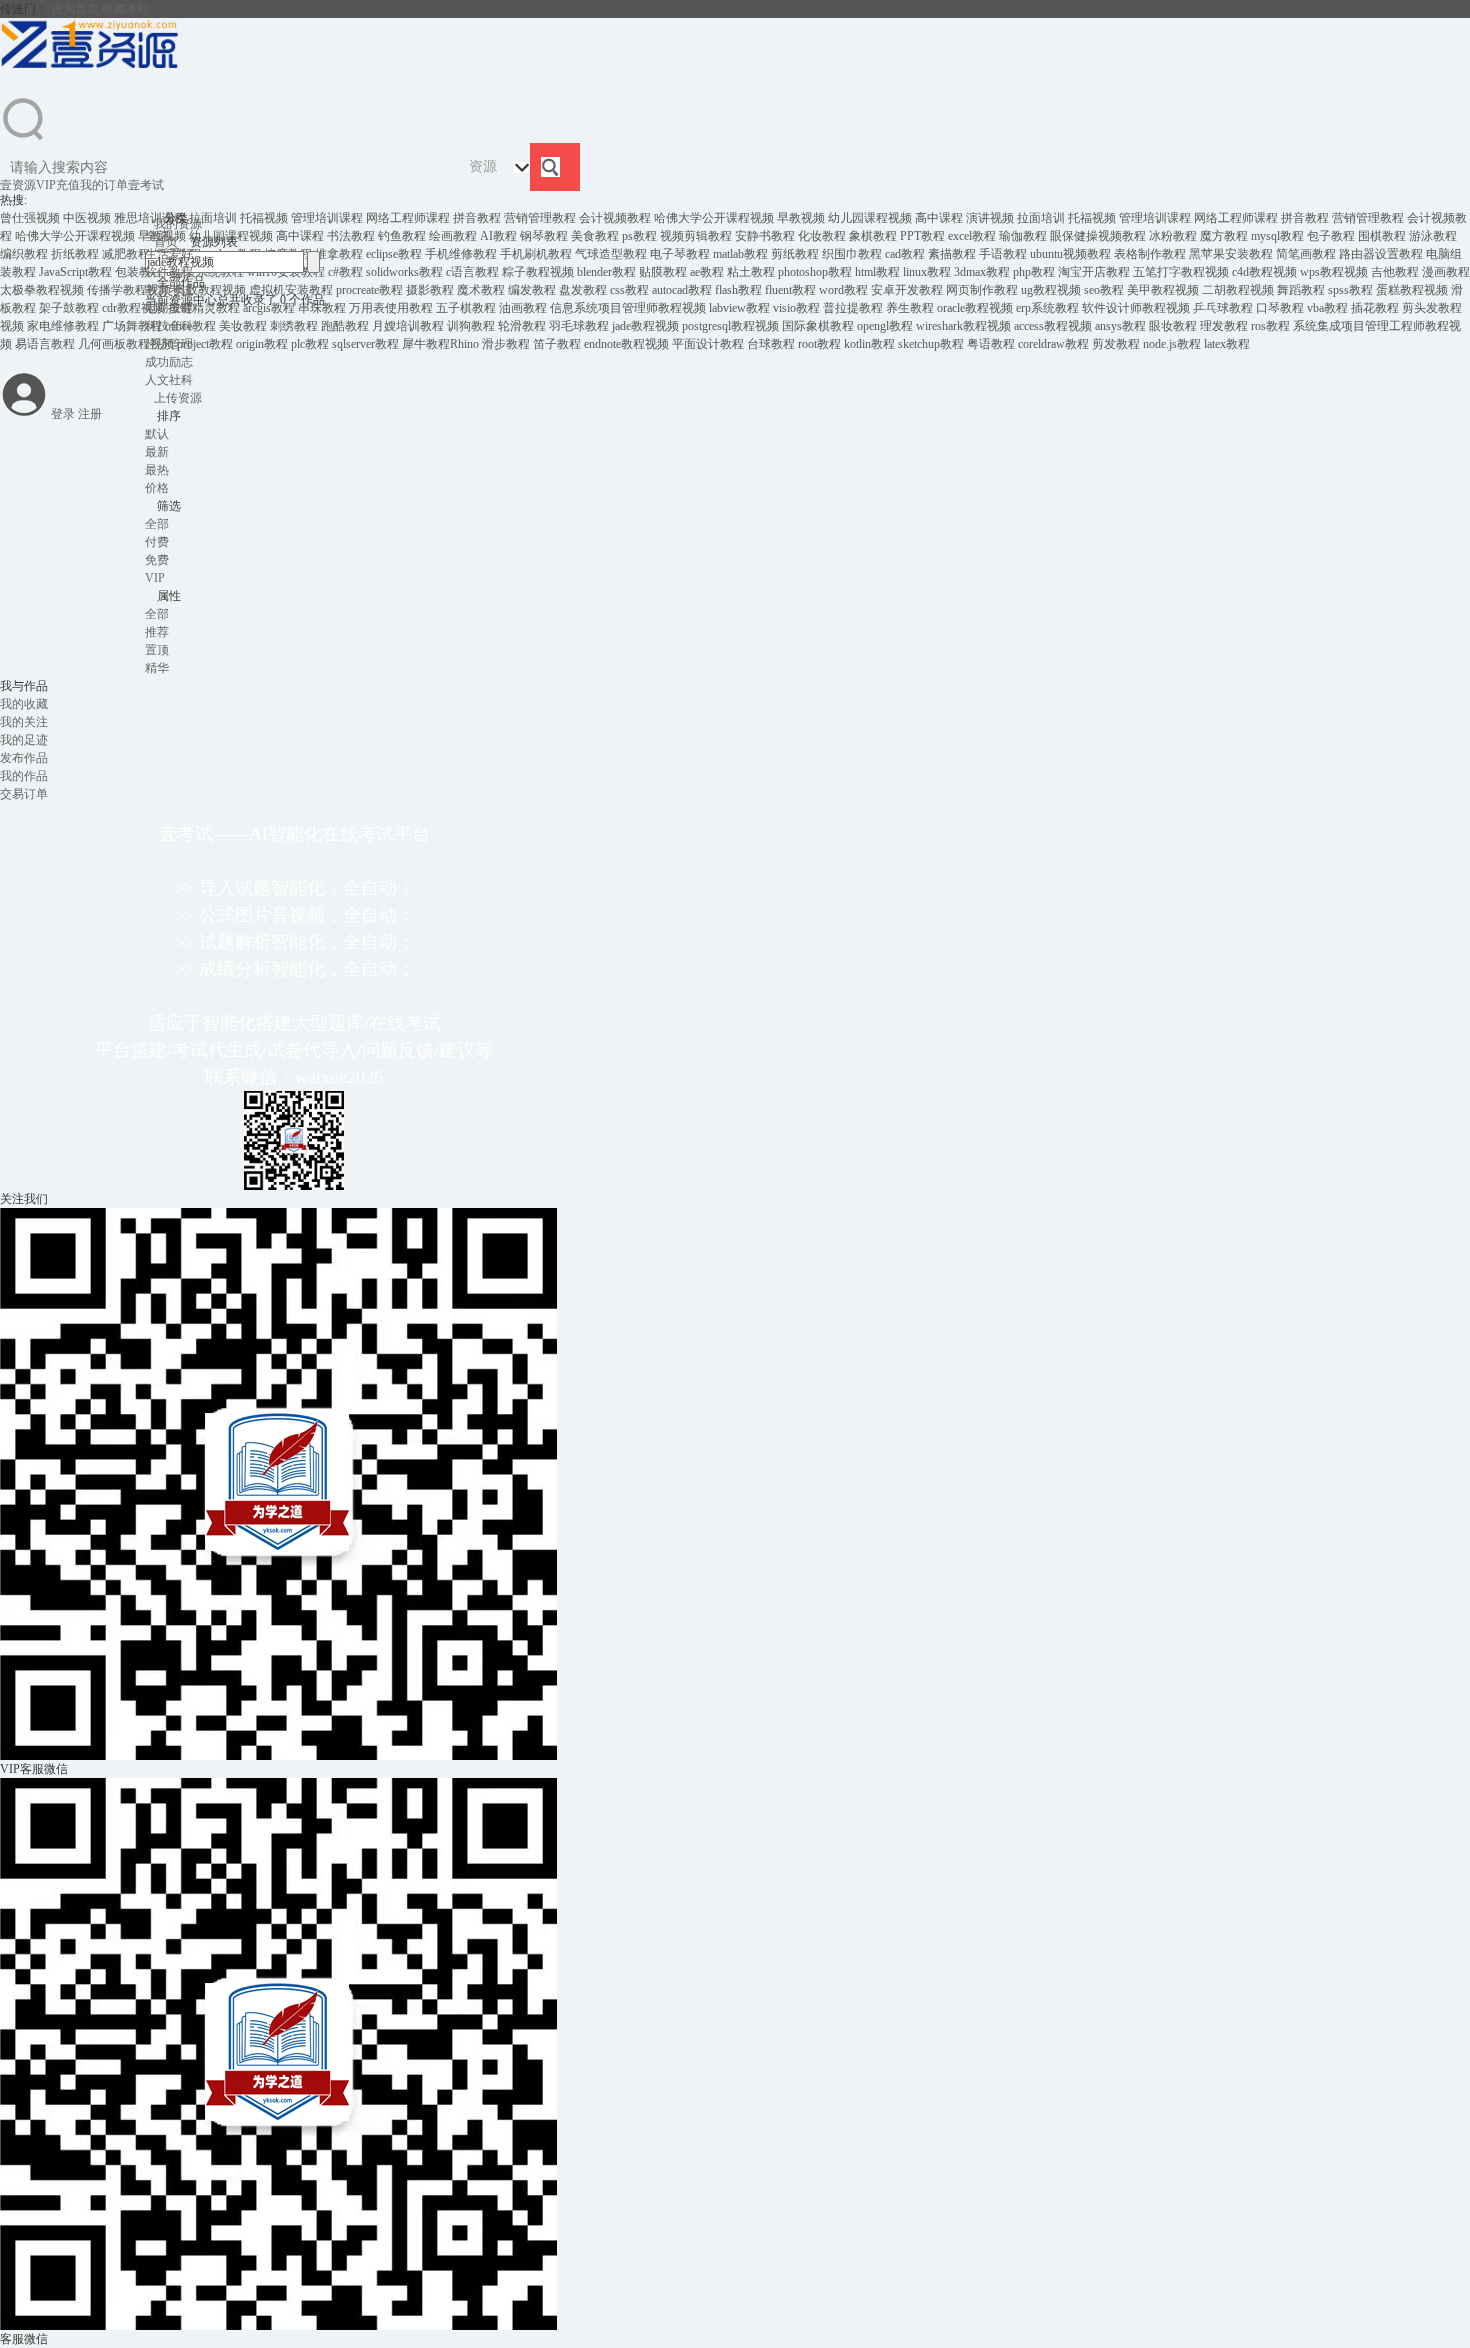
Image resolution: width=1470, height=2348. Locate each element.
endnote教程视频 (626, 344)
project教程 (205, 344)
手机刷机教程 (536, 254)
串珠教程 (322, 308)
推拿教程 (339, 254)
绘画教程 (453, 236)
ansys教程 (1120, 326)
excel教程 (972, 236)
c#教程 (345, 272)
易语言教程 (45, 344)
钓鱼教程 (402, 236)
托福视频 (264, 218)
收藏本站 (126, 9)
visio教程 (796, 308)
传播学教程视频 (129, 290)
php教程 (1034, 272)
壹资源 (18, 185)
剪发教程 (1116, 344)
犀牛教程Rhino (440, 344)
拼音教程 (477, 218)
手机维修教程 (461, 254)
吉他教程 (1395, 272)
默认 (157, 434)
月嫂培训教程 (408, 326)
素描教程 (952, 254)
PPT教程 (922, 236)
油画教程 (523, 308)
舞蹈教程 (1301, 290)
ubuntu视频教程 (1070, 254)
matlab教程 (740, 254)
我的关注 (24, 722)
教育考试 (169, 290)
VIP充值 (58, 185)
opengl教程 (885, 326)
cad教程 (905, 254)
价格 (167, 488)
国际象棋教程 (818, 326)
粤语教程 (991, 344)
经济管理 (169, 344)
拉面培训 (213, 218)
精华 (157, 668)
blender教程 (606, 272)
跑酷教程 (345, 326)
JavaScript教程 (75, 272)
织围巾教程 (852, 254)
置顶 (157, 650)
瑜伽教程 (1023, 236)
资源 (483, 166)
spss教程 (1350, 290)
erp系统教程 (1047, 308)
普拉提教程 (853, 308)
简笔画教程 (1306, 254)
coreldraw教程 (1053, 344)
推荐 (157, 632)
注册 (90, 414)
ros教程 (1270, 326)
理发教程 (1224, 326)
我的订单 (104, 185)
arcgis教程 (269, 308)
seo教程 (1104, 290)
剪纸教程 (795, 254)
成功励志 (169, 362)
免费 (157, 560)
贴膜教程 (663, 272)
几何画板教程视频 (126, 344)
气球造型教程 (611, 254)
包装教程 (139, 272)
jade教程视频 (645, 326)
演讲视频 (990, 218)
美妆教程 (243, 326)
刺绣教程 (294, 326)
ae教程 (707, 272)
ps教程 (639, 236)
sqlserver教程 (365, 344)
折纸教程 (75, 254)
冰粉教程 (1173, 236)
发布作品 (24, 758)
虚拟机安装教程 (291, 290)
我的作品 (24, 776)
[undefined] (24, 139)
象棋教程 (873, 236)
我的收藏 (24, 704)
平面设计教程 (708, 344)
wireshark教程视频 (963, 326)
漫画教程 (1446, 272)
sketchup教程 (931, 344)
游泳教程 (1433, 236)
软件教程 (169, 272)
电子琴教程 (680, 254)
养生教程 (910, 308)
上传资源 (178, 398)
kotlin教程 (869, 344)
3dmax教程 (982, 272)
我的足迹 (24, 740)
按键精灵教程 (204, 308)
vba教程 (1327, 308)
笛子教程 (557, 344)
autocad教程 (682, 290)
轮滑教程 (522, 326)
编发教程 (532, 290)
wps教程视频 (1334, 272)
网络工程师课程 (408, 218)
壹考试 (146, 185)
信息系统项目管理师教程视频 (628, 308)
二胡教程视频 (1238, 290)
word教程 (843, 290)
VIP (155, 578)
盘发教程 (583, 290)
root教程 (819, 344)
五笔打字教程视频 (1181, 272)
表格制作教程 (1150, 254)
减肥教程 (126, 254)
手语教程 (1003, 254)
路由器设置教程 (1381, 254)
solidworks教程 (404, 272)
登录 (63, 414)
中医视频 (87, 218)
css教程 (629, 290)
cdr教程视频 (133, 308)
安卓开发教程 (907, 290)
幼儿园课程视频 (870, 218)
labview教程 (739, 308)
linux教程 (927, 272)
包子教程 (1331, 236)
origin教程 (262, 344)
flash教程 (738, 290)
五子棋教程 (466, 308)
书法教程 (351, 236)
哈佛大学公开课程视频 (714, 218)
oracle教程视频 (975, 308)
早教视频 (801, 218)
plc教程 (310, 344)
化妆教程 (822, 236)
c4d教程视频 (1264, 272)
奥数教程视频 (210, 290)
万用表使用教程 (391, 308)
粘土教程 (751, 272)
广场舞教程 (132, 326)
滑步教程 (506, 344)
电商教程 (169, 308)
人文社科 (169, 380)
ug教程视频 (1051, 290)
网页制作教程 (982, 290)
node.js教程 (1172, 344)
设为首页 (75, 9)
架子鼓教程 (69, 308)
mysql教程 (1277, 236)
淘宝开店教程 (1094, 272)
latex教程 (1227, 344)
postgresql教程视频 (730, 326)
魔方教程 (1224, 236)
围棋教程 (1382, 236)
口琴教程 (1280, 308)
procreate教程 (369, 290)
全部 (157, 236)
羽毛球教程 (579, 326)
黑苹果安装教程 (1231, 254)
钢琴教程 (544, 236)
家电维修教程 (63, 326)
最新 (157, 452)
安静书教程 (765, 236)
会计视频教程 (615, 218)
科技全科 (169, 326)
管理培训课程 (327, 218)
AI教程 (498, 236)
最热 (157, 470)
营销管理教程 (540, 218)
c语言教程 (472, 272)
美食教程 (595, 236)
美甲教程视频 (1163, 290)
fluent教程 (790, 290)
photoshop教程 (815, 272)
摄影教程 (430, 290)
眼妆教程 (1173, 326)
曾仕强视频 (30, 218)
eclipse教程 (394, 254)
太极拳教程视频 (42, 290)
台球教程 (771, 344)
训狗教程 (471, 326)
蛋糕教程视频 (1412, 290)
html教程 (877, 272)
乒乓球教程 (1223, 308)
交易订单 (24, 794)
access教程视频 (1053, 326)
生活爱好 (169, 254)
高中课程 (939, 218)
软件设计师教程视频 (1136, 308)
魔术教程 (481, 290)
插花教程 (1375, 308)
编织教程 (24, 254)
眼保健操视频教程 (1098, 236)
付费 (157, 542)
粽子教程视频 (538, 272)
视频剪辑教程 (696, 236)
